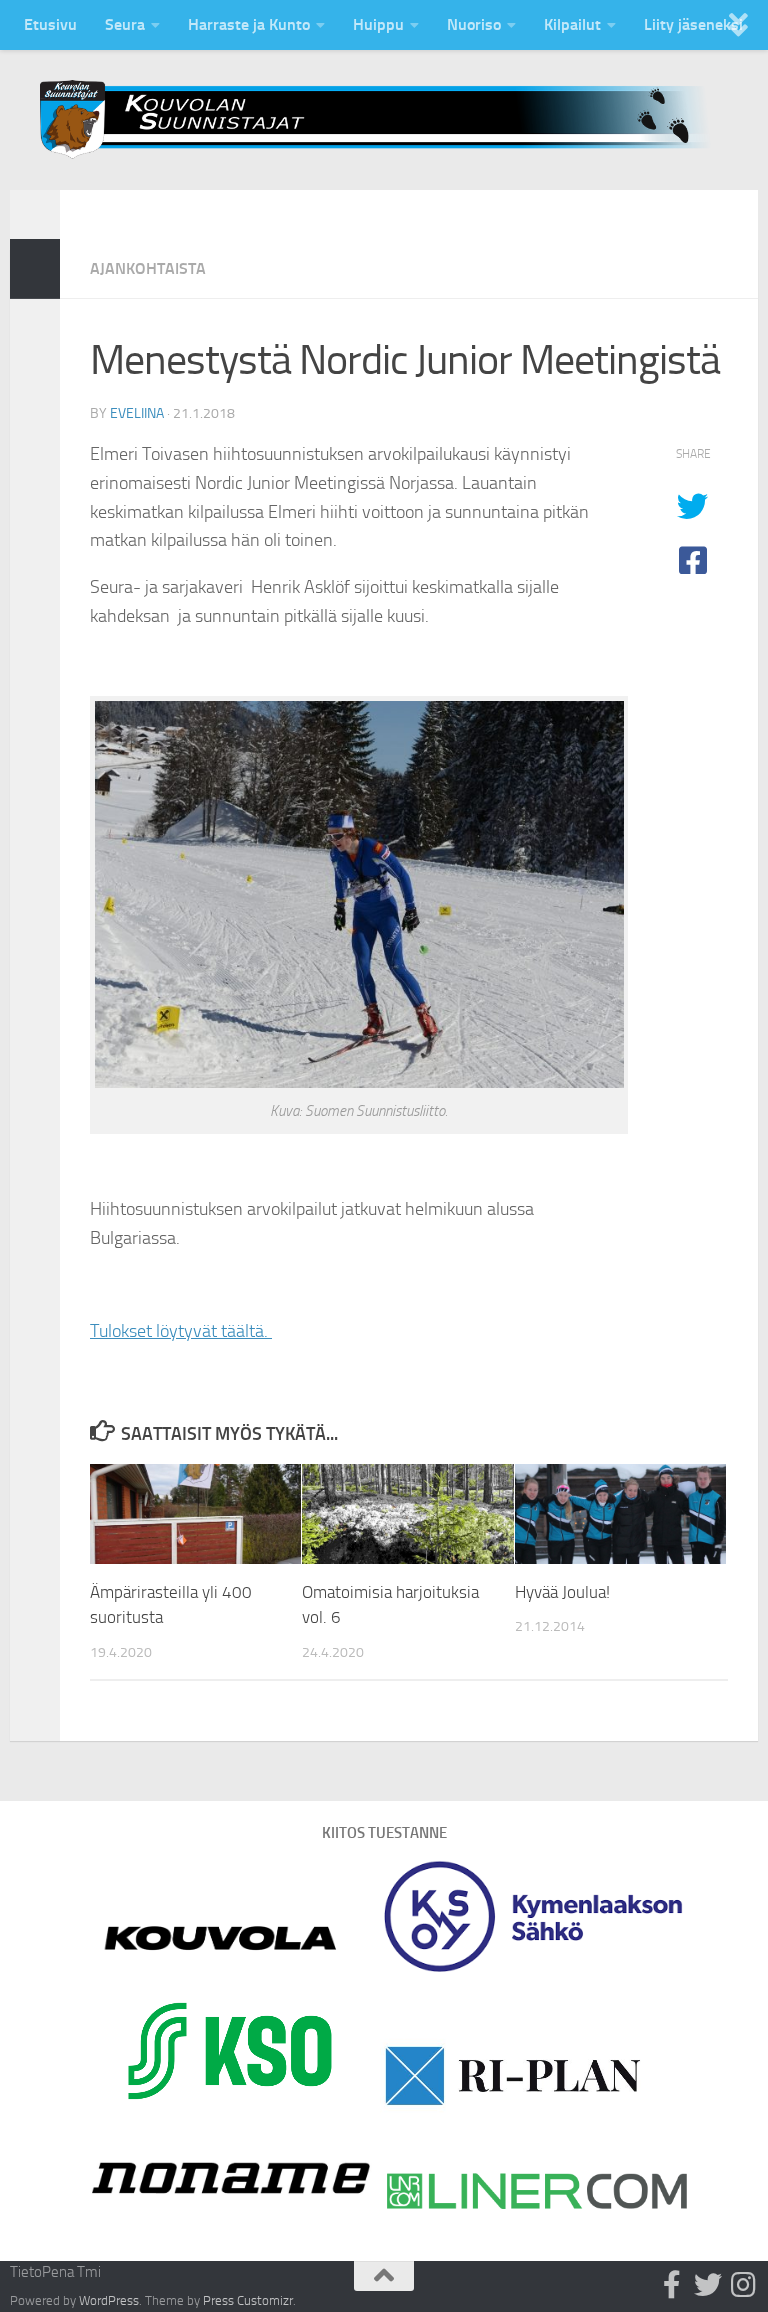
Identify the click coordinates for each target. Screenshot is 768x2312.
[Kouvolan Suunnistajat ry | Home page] (384, 119)
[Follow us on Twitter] (708, 2285)
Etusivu (50, 24)
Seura (125, 24)
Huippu (378, 24)
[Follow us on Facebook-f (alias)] (672, 2285)
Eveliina (137, 413)
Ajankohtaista (148, 268)
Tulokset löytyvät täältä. (181, 1331)
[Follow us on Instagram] (744, 2285)
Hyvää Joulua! (562, 1592)
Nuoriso (474, 24)
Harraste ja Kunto (249, 24)
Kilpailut (572, 24)
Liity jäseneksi (693, 24)
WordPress (109, 2300)
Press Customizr (248, 2300)
